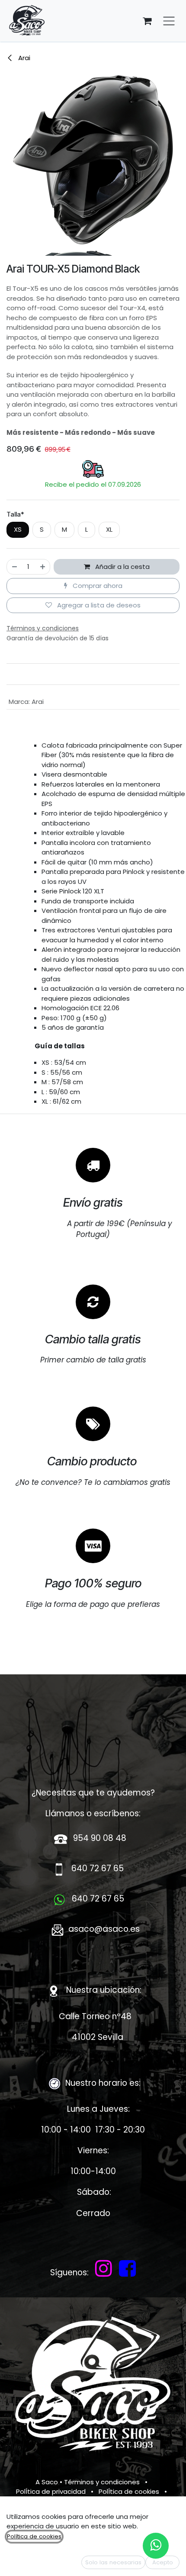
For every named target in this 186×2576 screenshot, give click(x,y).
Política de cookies (34, 2536)
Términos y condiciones (102, 2482)
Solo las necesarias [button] (113, 2562)
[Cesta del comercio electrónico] (147, 21)
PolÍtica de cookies (129, 2491)
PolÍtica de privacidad (51, 2491)
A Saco (47, 2482)
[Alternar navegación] (169, 21)
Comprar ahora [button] (97, 586)
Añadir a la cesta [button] (122, 567)
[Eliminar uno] (14, 567)
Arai (23, 58)
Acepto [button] (163, 2562)
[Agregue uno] (43, 567)
